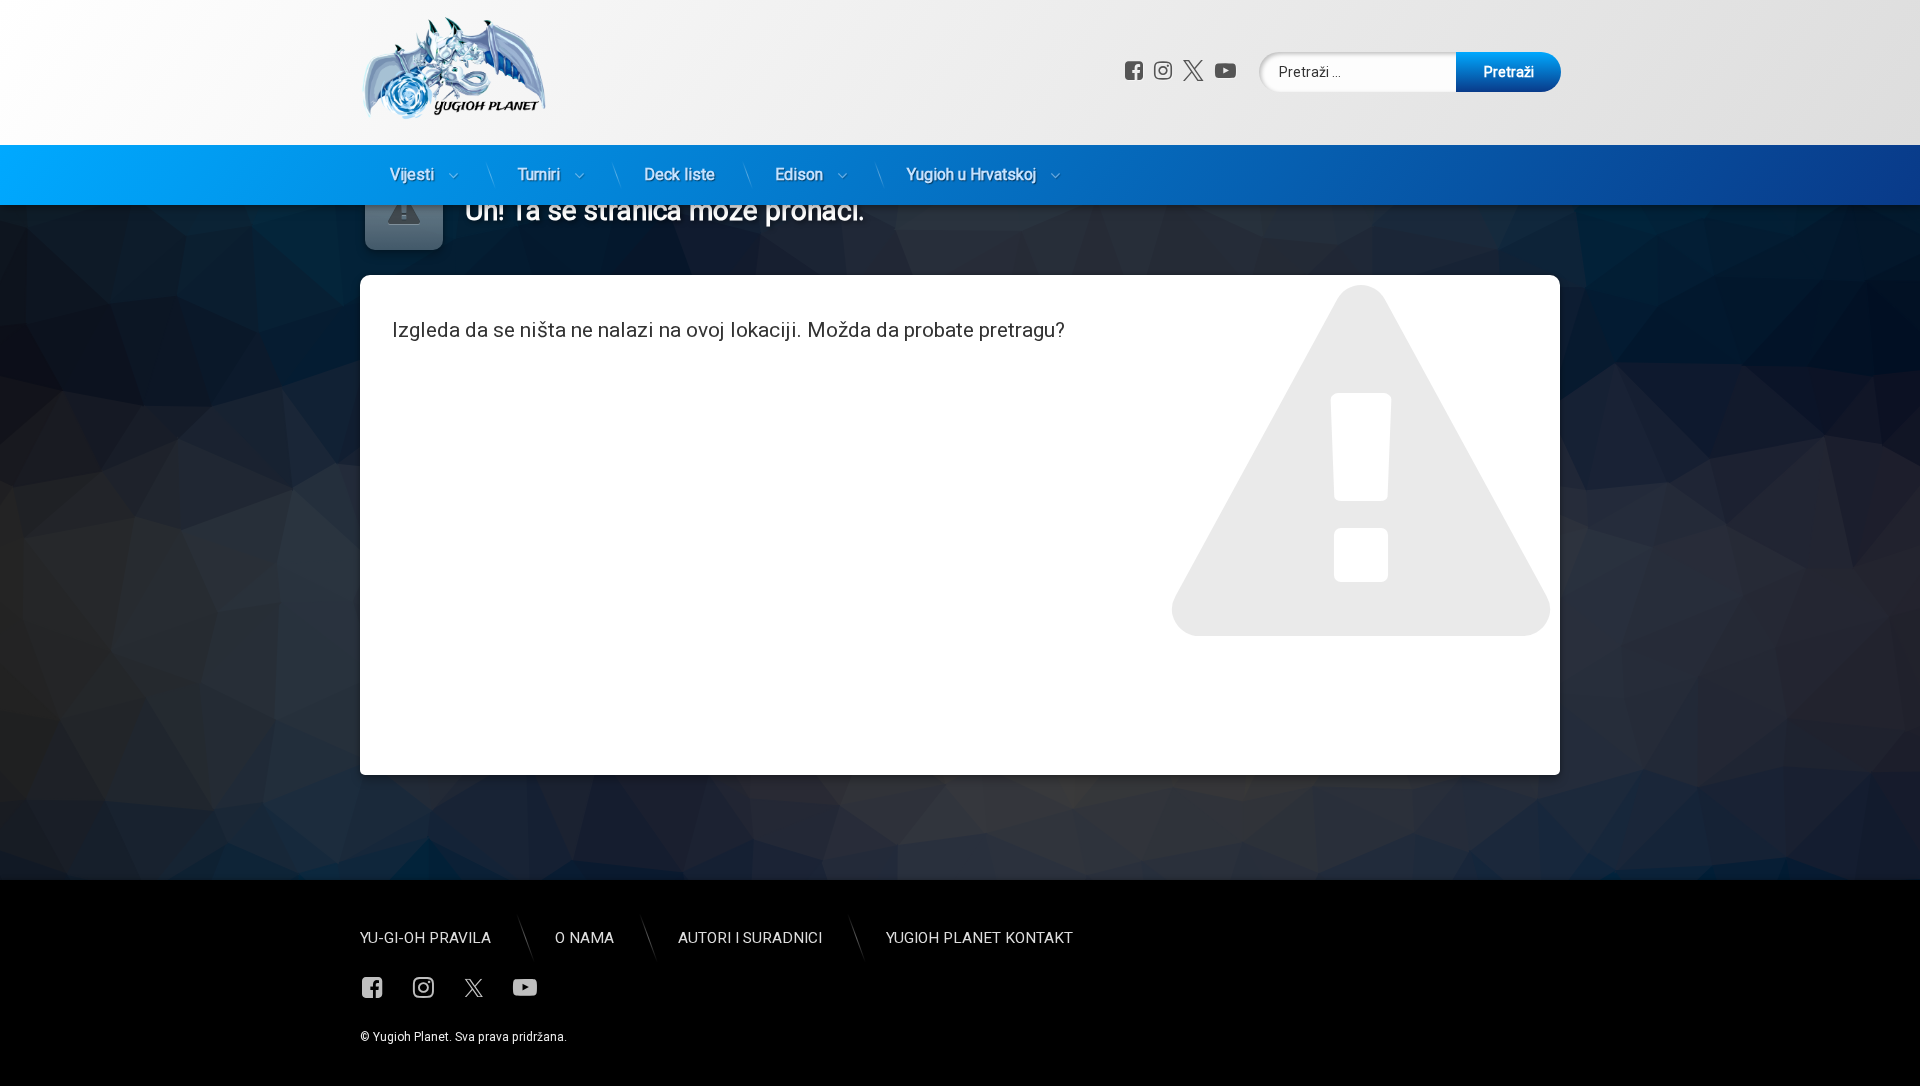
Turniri (539, 174)
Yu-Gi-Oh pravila (425, 938)
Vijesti (412, 174)
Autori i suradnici (750, 938)
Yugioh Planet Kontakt (979, 938)
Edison (799, 174)
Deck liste (679, 174)
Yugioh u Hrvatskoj (971, 174)
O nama (584, 938)
